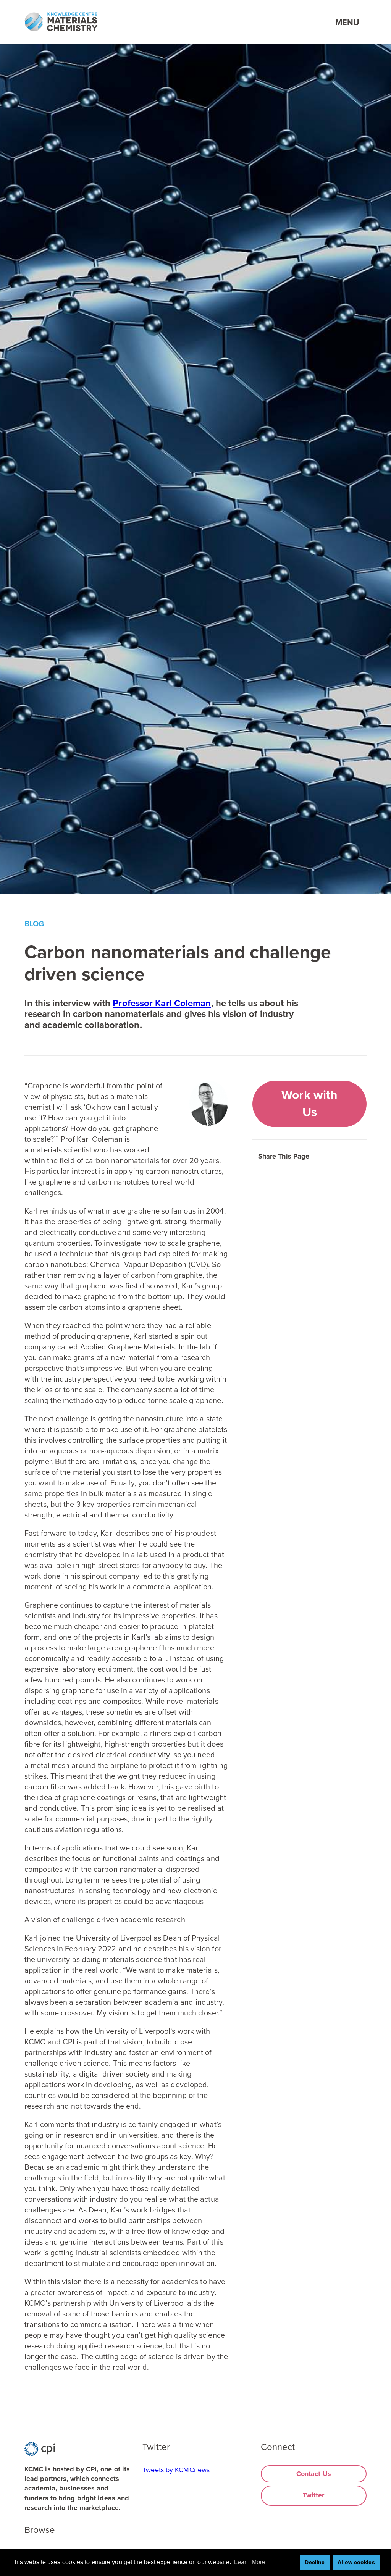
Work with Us (309, 1104)
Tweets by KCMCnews (176, 2470)
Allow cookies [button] (356, 2562)
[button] (319, 1152)
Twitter (314, 2495)
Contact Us (314, 2474)
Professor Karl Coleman (162, 1003)
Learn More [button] (250, 2562)
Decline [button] (315, 2562)
